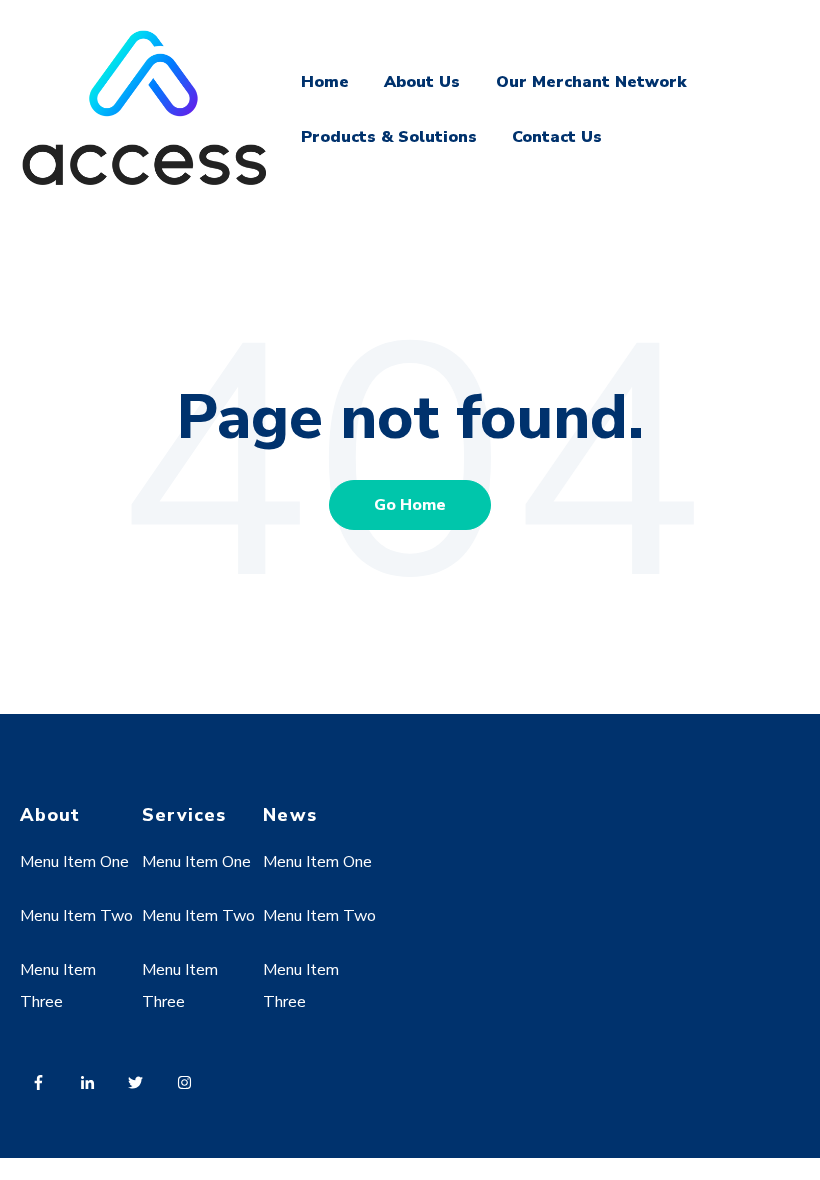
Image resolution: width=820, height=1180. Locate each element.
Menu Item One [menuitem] (74, 862)
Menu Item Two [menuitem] (76, 916)
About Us (422, 82)
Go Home (410, 505)
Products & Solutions (389, 137)
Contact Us (557, 137)
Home (325, 82)
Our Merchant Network (591, 82)
